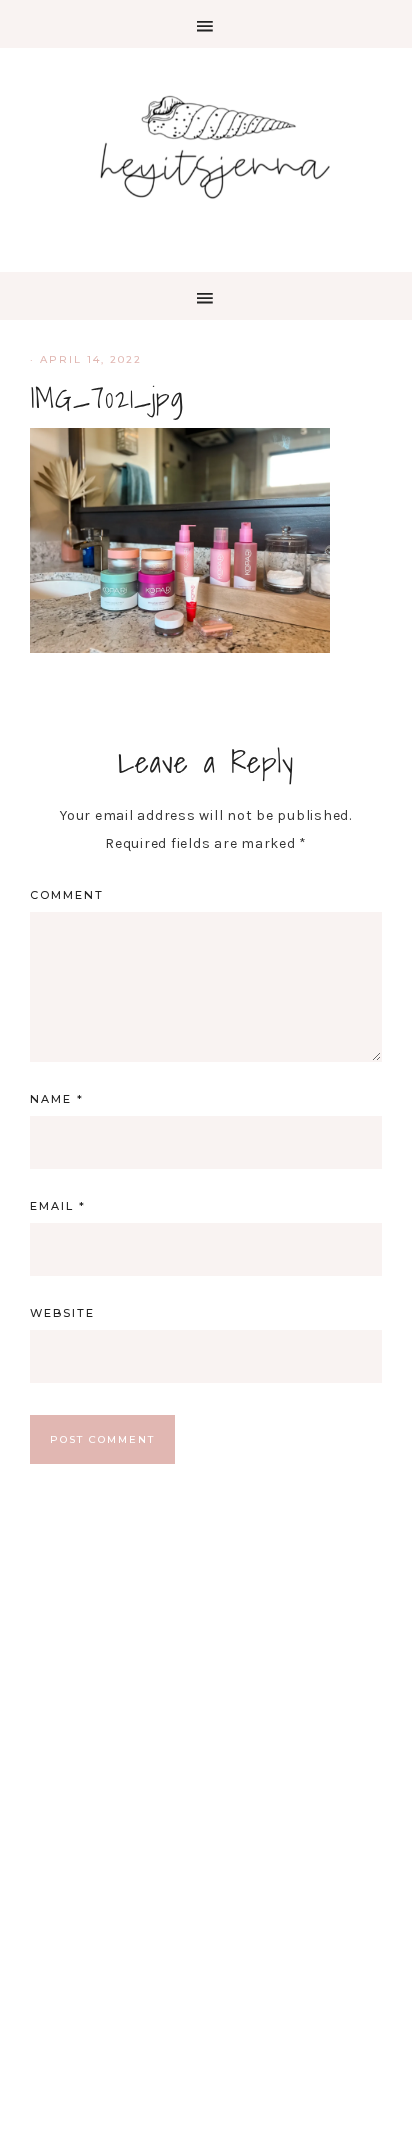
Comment (67, 895)
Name (57, 1099)
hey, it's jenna (206, 148)
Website (62, 1313)
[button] (206, 24)
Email (58, 1206)
